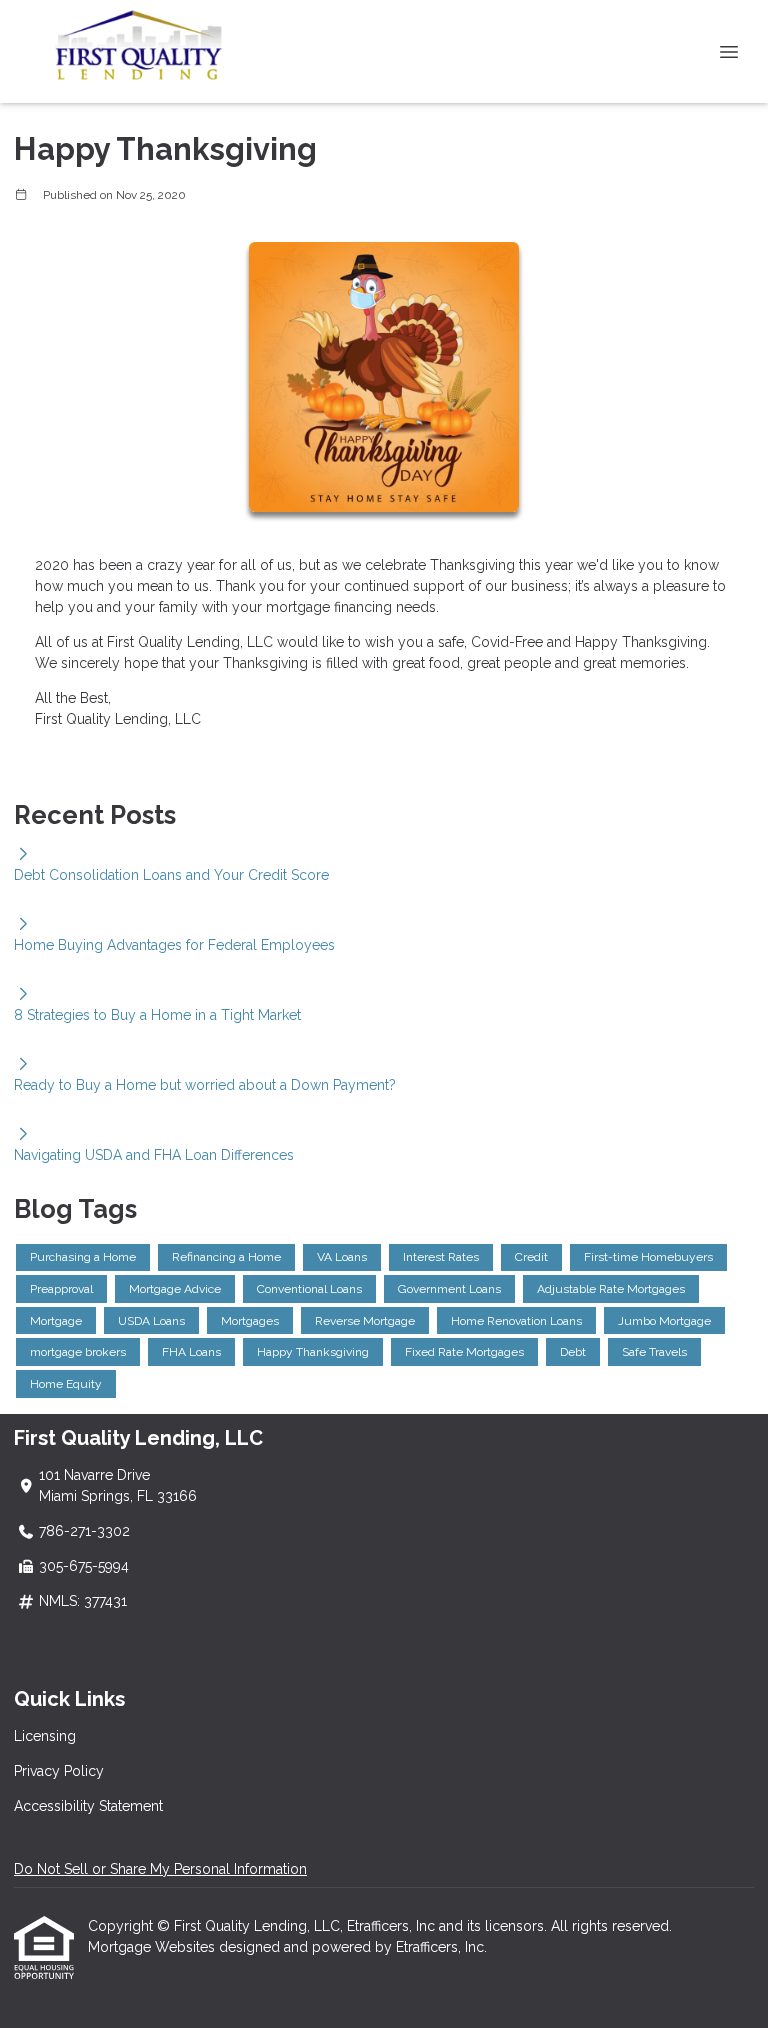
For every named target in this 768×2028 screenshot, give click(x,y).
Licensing (45, 1736)
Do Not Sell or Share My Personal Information (160, 1869)
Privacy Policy (59, 1771)
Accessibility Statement (88, 1806)
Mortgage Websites (153, 1947)
